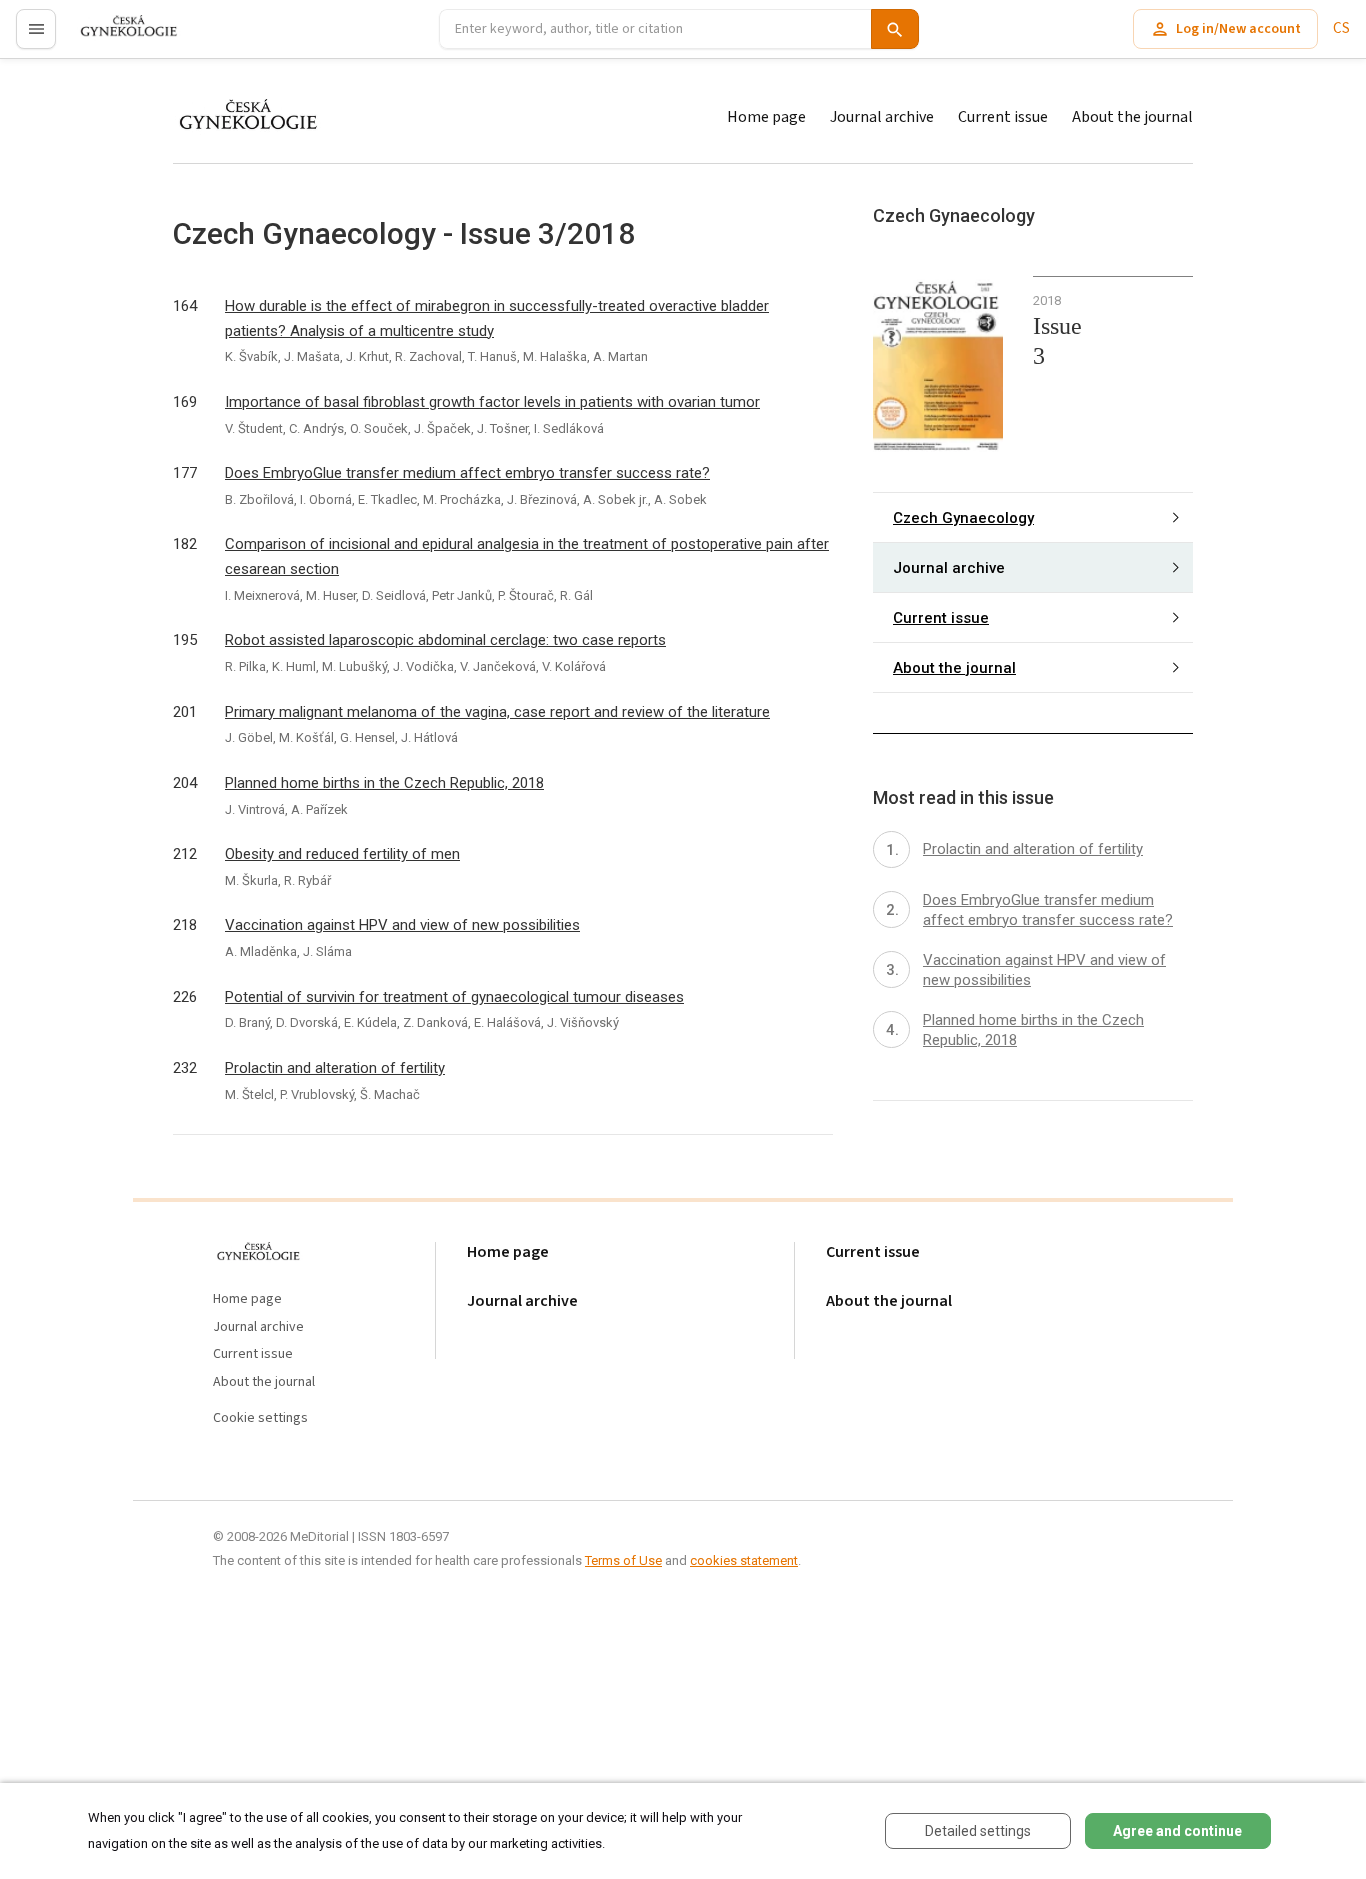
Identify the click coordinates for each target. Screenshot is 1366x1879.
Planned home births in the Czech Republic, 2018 (384, 783)
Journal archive (882, 117)
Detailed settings (978, 1831)
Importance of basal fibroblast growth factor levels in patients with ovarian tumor (492, 402)
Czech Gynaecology (963, 517)
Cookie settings (260, 1418)
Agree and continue (1177, 1831)
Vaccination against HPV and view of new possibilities (402, 925)
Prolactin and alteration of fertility (335, 1068)
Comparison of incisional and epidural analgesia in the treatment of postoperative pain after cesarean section (527, 556)
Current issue (1003, 117)
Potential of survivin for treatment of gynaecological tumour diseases (454, 997)
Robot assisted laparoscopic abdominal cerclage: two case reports (445, 640)
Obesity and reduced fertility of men (342, 854)
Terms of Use (623, 1560)
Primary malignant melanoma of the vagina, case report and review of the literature (497, 712)
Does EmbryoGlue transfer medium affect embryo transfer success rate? (467, 473)
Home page (766, 117)
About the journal (1132, 117)
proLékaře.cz (116, 37)
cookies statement (744, 1560)
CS (1341, 28)
